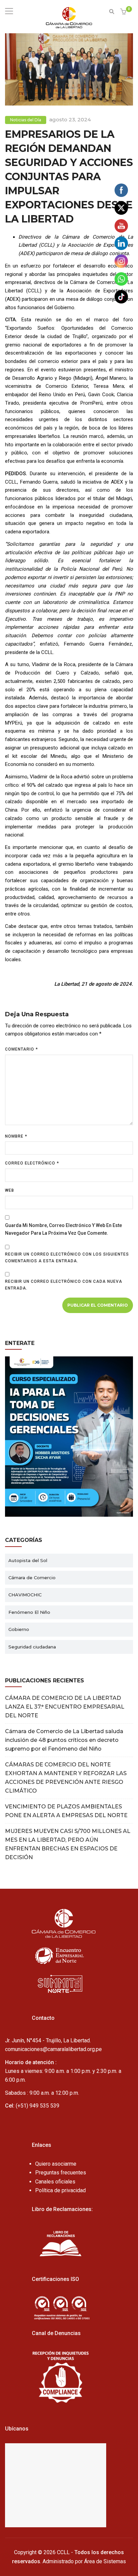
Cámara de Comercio (32, 1578)
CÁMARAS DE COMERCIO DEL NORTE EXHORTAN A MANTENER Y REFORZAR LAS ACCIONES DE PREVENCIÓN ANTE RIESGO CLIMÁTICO (66, 1778)
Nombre (16, 1136)
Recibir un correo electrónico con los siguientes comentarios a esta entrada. (67, 1258)
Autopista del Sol (28, 1560)
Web (10, 1190)
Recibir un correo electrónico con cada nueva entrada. (64, 1285)
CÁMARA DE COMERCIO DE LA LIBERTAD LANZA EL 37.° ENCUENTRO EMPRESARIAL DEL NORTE (65, 1707)
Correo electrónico (32, 1163)
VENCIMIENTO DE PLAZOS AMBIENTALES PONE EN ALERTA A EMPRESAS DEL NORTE (66, 1811)
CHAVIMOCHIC (25, 1595)
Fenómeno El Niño (29, 1612)
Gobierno (19, 1629)
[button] (124, 12)
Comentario (21, 1049)
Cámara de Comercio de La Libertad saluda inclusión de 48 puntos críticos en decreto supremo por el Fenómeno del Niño (64, 1740)
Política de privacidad (60, 2190)
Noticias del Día (26, 120)
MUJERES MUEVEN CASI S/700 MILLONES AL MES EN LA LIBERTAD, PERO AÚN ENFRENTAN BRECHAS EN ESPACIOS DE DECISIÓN (68, 1844)
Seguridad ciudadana (32, 1647)
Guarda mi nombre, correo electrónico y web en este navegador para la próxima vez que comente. (63, 1229)
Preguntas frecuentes (61, 2173)
